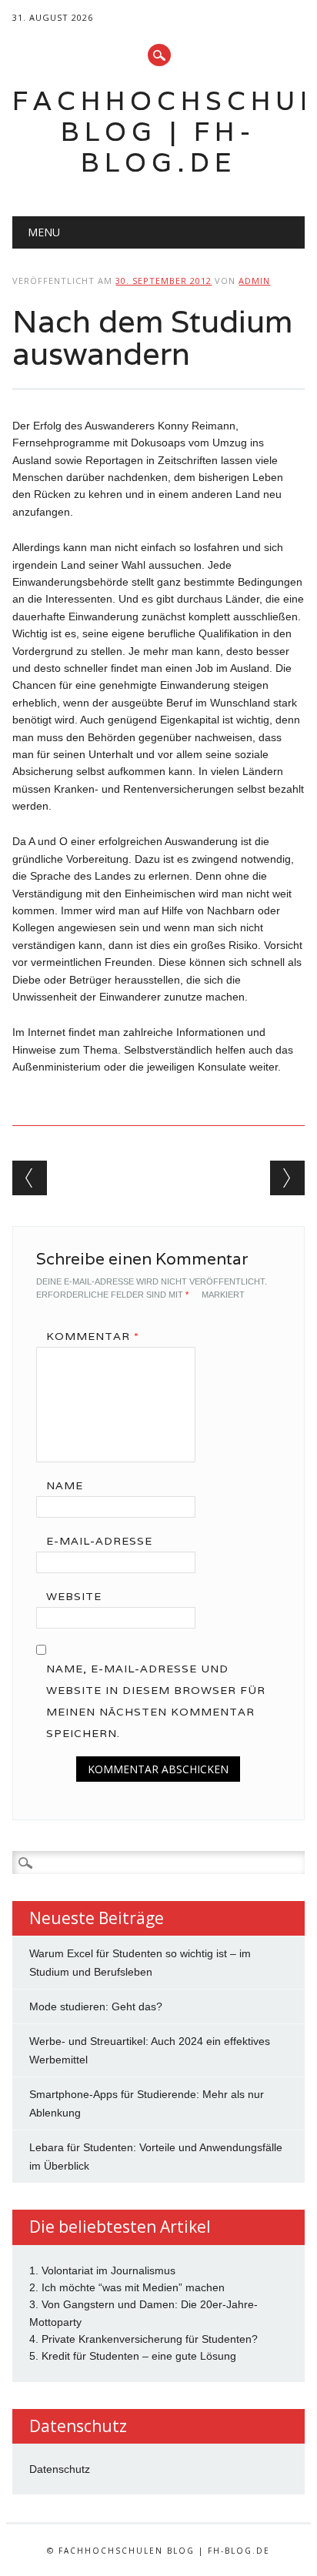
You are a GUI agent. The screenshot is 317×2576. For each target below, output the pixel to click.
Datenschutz (60, 2469)
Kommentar (93, 1336)
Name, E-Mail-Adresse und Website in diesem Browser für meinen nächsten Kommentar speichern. (156, 1701)
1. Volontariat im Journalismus (102, 2270)
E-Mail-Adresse (99, 1541)
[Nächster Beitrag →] (287, 1178)
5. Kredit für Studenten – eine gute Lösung (133, 2356)
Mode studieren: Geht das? (96, 2006)
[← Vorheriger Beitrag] (30, 1178)
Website (74, 1596)
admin (254, 281)
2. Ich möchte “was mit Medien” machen (127, 2287)
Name (65, 1485)
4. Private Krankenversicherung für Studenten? (143, 2339)
